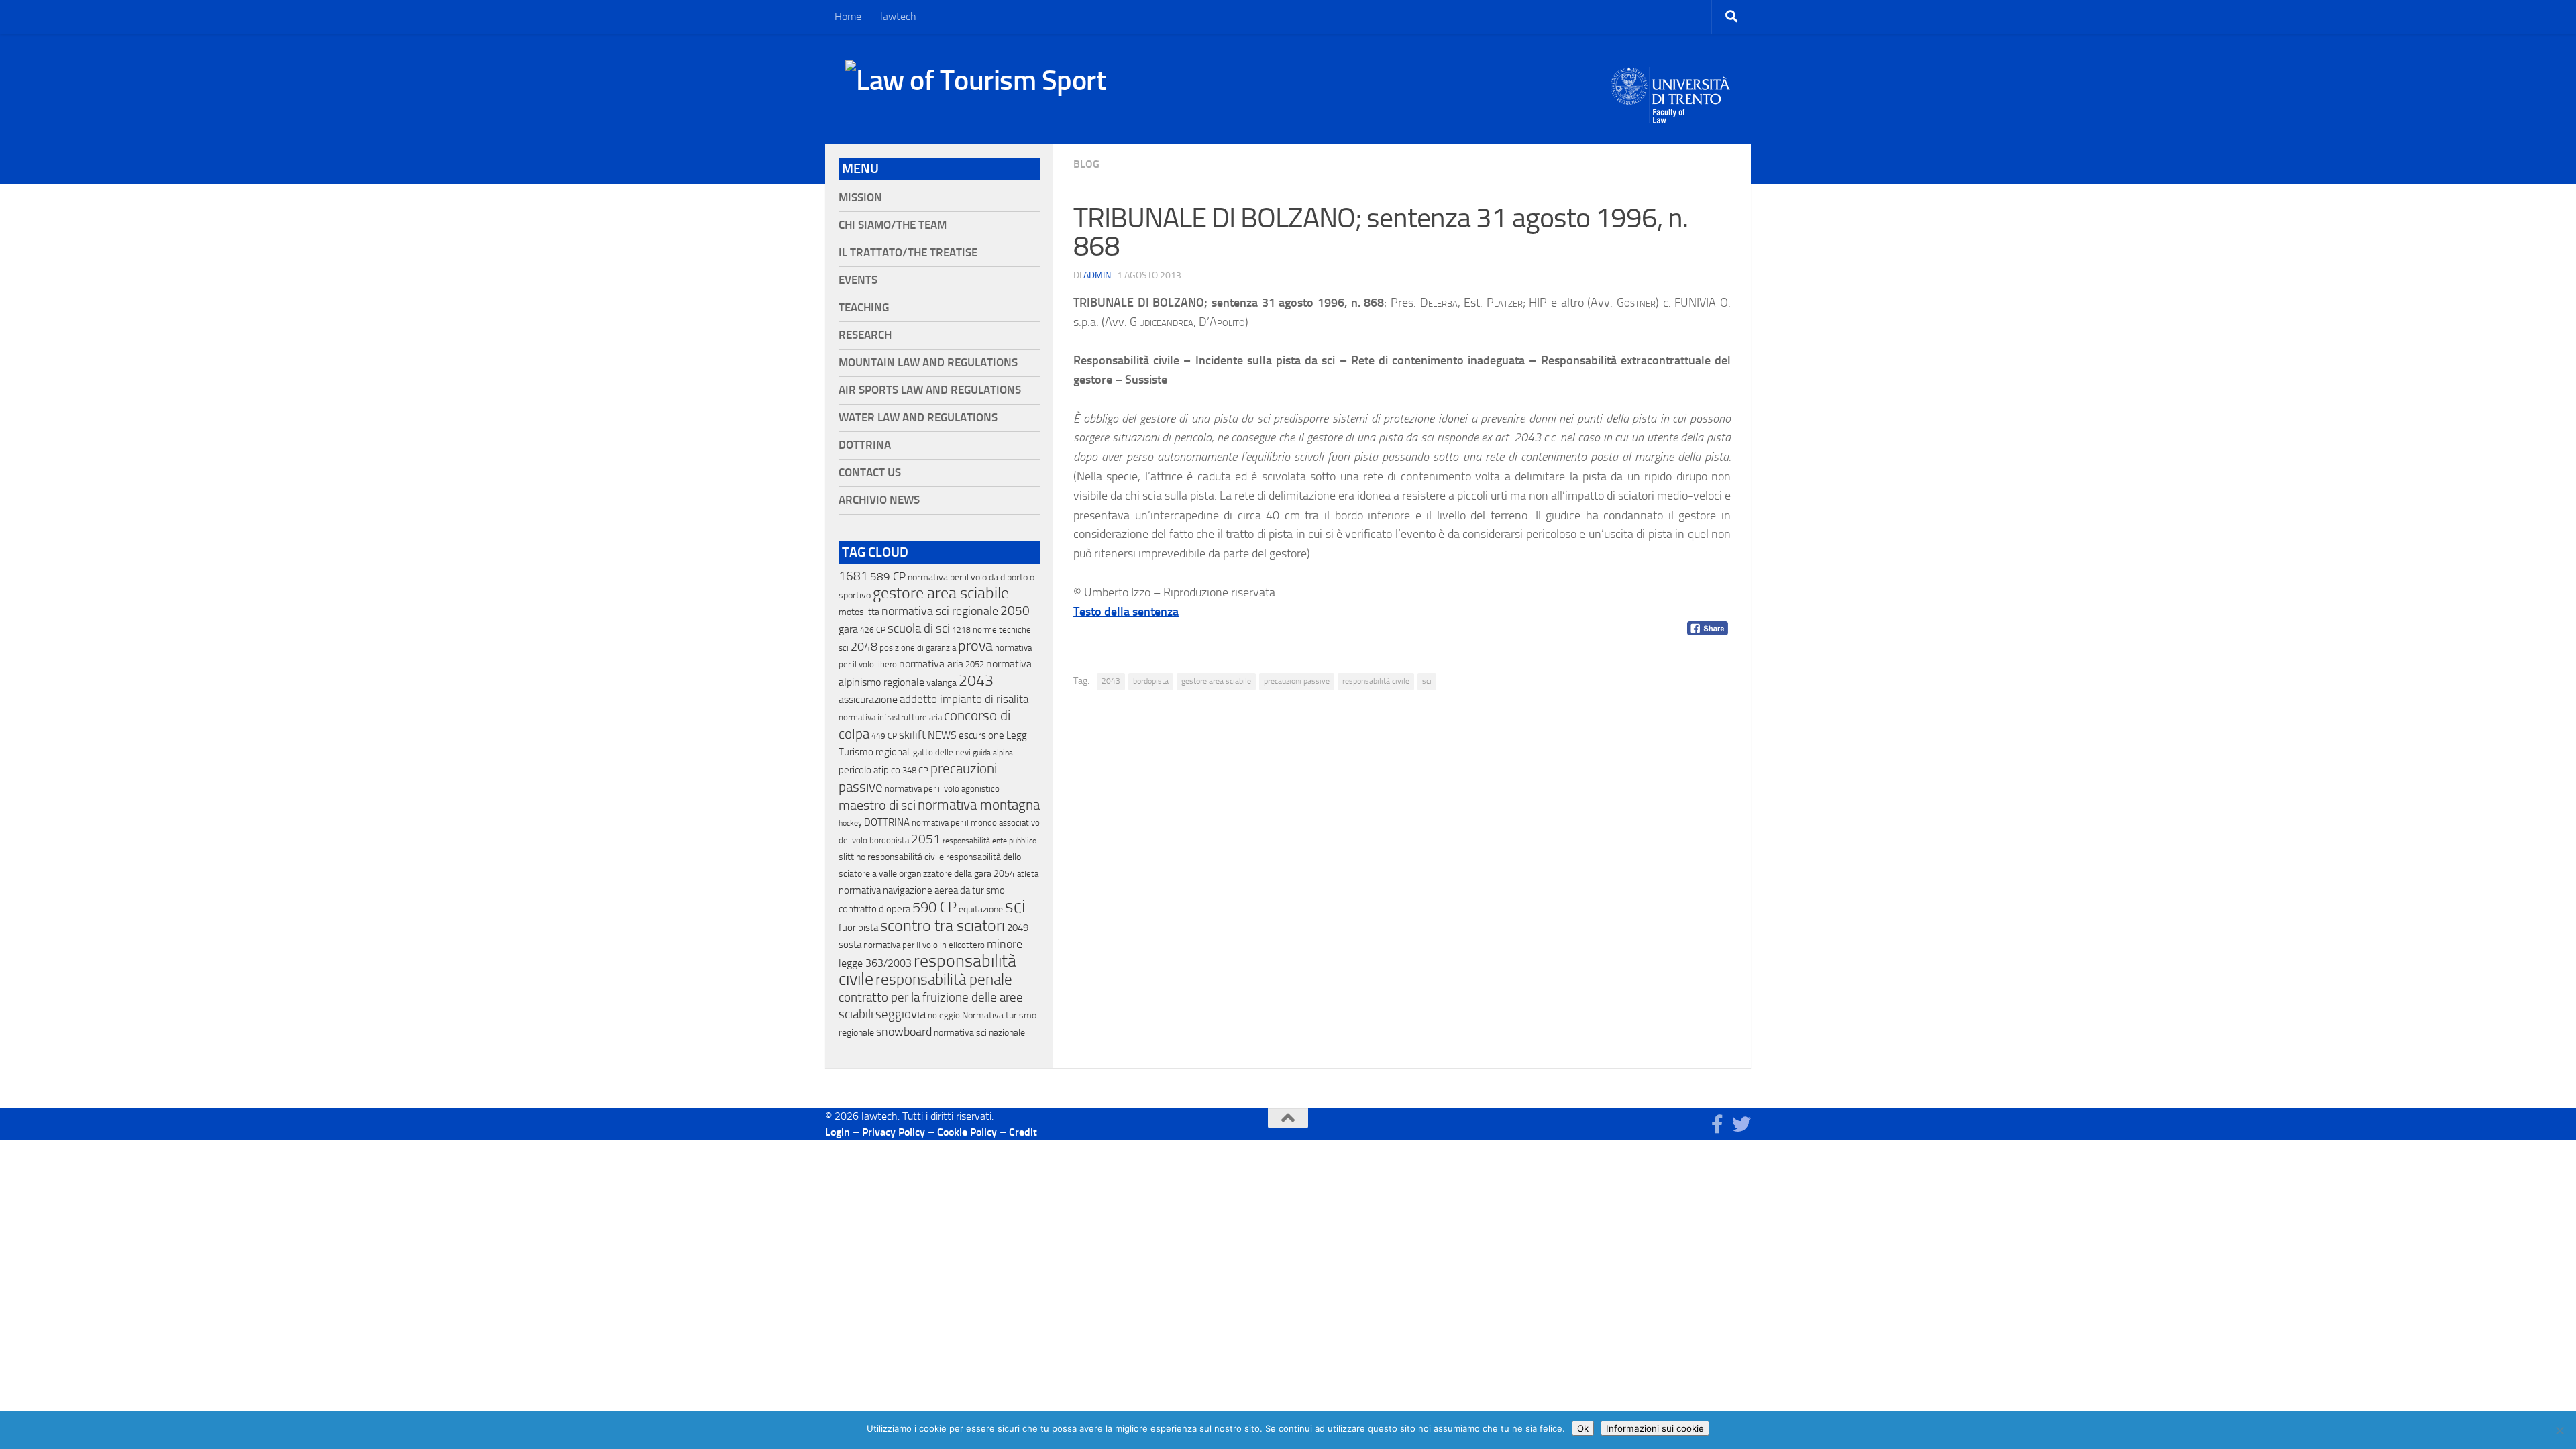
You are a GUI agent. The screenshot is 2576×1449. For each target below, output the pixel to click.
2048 (864, 647)
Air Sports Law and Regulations (930, 390)
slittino (852, 857)
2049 (1018, 928)
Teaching (864, 308)
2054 (1004, 874)
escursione (981, 735)
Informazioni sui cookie (1655, 1428)
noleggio (944, 1015)
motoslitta (859, 612)
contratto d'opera (874, 909)
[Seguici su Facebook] (1717, 1124)
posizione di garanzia (918, 648)
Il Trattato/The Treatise (908, 253)
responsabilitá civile (906, 857)
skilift (912, 735)
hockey (850, 823)
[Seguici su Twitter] (1741, 1124)
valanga (942, 683)
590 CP (934, 908)
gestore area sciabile (1216, 681)
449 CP (884, 736)
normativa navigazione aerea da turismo (922, 890)
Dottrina (865, 445)
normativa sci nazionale (979, 1033)
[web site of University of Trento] (1671, 87)
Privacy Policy (894, 1132)
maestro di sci (877, 805)
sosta (850, 945)
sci (1427, 681)
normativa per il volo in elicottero (924, 945)
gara (848, 629)
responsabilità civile (1376, 681)
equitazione (981, 909)
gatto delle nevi (942, 752)
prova (975, 646)
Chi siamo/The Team (893, 225)
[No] (2559, 1430)
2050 (1015, 611)
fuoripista (858, 928)
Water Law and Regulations (918, 418)
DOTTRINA (887, 822)
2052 (975, 664)
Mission (860, 198)
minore (1005, 944)
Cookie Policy (967, 1132)
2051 (926, 839)
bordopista (1151, 681)
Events (858, 280)
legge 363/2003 (875, 963)
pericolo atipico (869, 770)
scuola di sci (919, 628)
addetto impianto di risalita (964, 699)
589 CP (888, 576)
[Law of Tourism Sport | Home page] (975, 80)
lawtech (898, 16)
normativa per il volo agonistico (942, 789)
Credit (1023, 1132)
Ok (1583, 1428)
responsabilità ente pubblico (989, 841)
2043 (1111, 681)
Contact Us (870, 473)
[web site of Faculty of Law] (1671, 115)
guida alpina (993, 753)
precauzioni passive (1297, 681)
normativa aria (931, 664)
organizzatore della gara (945, 874)
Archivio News (879, 500)
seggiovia (901, 1014)
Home (848, 16)
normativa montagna (979, 805)
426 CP (873, 630)
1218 (961, 630)
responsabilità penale (944, 980)
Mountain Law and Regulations (928, 363)
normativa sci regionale (940, 611)
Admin (1097, 275)
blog (1086, 164)
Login (838, 1132)
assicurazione (868, 699)
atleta (1028, 874)
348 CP (915, 770)
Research (865, 335)
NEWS (942, 735)
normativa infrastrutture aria (890, 717)
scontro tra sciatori (943, 926)
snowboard (904, 1032)
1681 (853, 576)
